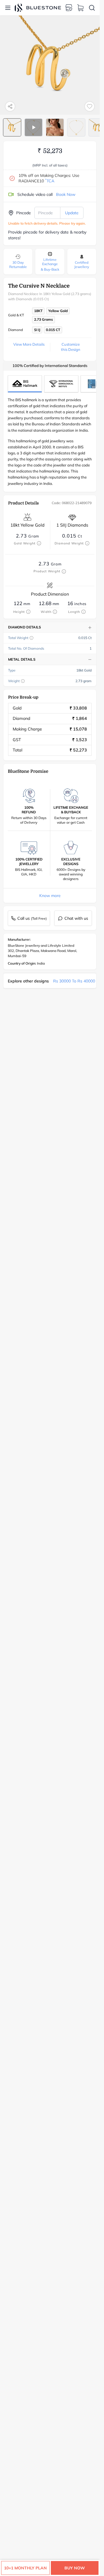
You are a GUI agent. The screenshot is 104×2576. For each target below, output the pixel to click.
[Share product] (10, 106)
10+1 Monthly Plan (25, 2568)
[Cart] (80, 8)
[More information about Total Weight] (31, 638)
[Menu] (8, 8)
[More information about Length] (83, 612)
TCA (50, 181)
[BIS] (25, 384)
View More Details (29, 344)
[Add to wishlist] (90, 106)
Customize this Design (71, 347)
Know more (50, 896)
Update (72, 213)
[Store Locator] (69, 8)
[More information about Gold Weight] (39, 543)
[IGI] (61, 384)
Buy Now (75, 2568)
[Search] (92, 8)
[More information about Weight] (23, 681)
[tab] (12, 127)
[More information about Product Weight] (64, 571)
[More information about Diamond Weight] (87, 543)
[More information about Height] (28, 612)
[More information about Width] (55, 612)
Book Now (66, 194)
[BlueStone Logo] (38, 8)
